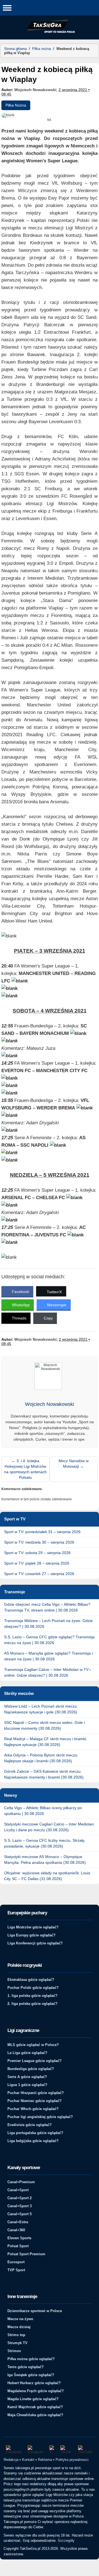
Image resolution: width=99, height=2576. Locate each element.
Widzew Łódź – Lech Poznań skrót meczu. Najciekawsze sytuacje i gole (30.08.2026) (41, 1709)
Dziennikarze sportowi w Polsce (35, 2311)
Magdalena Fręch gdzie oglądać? (36, 2391)
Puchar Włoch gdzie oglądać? (33, 2109)
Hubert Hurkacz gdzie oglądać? (34, 2383)
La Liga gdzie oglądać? (27, 2053)
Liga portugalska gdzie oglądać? (35, 2133)
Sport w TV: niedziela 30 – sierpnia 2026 (39, 1542)
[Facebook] (14, 2450)
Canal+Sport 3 (20, 2206)
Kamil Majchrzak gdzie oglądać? (35, 2407)
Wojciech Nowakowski (35, 90)
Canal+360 (16, 2230)
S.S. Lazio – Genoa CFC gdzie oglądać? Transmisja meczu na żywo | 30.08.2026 (49, 1640)
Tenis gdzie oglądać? (26, 2367)
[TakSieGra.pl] (50, 32)
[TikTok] (67, 2450)
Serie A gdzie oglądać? (27, 2077)
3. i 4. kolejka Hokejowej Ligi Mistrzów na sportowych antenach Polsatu (25, 1469)
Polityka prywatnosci (72, 2460)
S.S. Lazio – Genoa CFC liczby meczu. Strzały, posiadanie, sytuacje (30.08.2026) (45, 1843)
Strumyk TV (17, 2343)
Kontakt (28, 2460)
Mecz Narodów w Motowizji (74, 1464)
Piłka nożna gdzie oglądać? (31, 2359)
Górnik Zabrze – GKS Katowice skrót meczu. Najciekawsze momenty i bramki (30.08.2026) (44, 1774)
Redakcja (11, 2460)
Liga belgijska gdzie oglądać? (33, 2141)
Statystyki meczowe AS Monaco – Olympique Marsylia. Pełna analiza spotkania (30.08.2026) (45, 1860)
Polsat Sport (18, 2246)
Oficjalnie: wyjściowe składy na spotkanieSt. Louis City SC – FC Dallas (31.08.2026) (47, 1876)
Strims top (16, 2335)
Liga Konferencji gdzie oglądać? (35, 1943)
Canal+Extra (18, 2222)
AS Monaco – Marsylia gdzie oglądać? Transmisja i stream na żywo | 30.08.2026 (48, 1656)
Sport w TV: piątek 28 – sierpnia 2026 (37, 1563)
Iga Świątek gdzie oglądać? (31, 2375)
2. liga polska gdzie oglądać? (32, 2004)
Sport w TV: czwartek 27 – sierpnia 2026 (39, 1574)
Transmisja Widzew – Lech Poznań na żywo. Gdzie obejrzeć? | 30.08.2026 (48, 1624)
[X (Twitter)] (52, 2450)
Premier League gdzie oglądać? (35, 2061)
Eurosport (16, 2262)
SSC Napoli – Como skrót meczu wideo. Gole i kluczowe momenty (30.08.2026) (44, 1725)
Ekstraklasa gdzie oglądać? (31, 1980)
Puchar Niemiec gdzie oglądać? (35, 2101)
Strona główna (15, 49)
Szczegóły (66, 2541)
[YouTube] (86, 2450)
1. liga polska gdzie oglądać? (32, 1996)
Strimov (14, 2351)
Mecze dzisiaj (19, 2327)
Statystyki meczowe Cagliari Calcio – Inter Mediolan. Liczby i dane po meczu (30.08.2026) (50, 1827)
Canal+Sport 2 (20, 2198)
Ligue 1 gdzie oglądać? (27, 2085)
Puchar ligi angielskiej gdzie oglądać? (40, 2117)
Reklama (45, 2460)
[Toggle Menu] (7, 8)
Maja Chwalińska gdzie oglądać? (35, 2415)
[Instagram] (36, 2450)
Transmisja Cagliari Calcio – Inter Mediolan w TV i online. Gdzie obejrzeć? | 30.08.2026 (47, 1672)
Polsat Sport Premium (26, 2254)
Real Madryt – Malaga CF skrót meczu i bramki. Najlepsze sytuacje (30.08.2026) (46, 1742)
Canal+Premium (21, 2182)
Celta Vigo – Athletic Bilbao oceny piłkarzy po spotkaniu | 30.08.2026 (43, 1811)
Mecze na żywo (20, 2319)
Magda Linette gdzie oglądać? (33, 2399)
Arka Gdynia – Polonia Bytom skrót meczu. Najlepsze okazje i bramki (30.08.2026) (41, 1758)
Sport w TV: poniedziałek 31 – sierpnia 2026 (42, 1532)
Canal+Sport (18, 2190)
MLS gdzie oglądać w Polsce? (33, 2045)
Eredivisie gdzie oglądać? (30, 2125)
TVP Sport (16, 2270)
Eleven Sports (19, 2238)
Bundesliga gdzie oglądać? (31, 2069)
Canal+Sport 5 (20, 2214)
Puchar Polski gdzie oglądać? (33, 1988)
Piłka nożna (42, 49)
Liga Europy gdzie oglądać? (31, 1935)
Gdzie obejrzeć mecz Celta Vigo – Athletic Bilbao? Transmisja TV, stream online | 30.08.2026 (47, 1607)
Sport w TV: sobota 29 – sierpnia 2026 (37, 1553)
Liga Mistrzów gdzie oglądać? (33, 1927)
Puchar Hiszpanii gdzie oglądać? (36, 2093)
